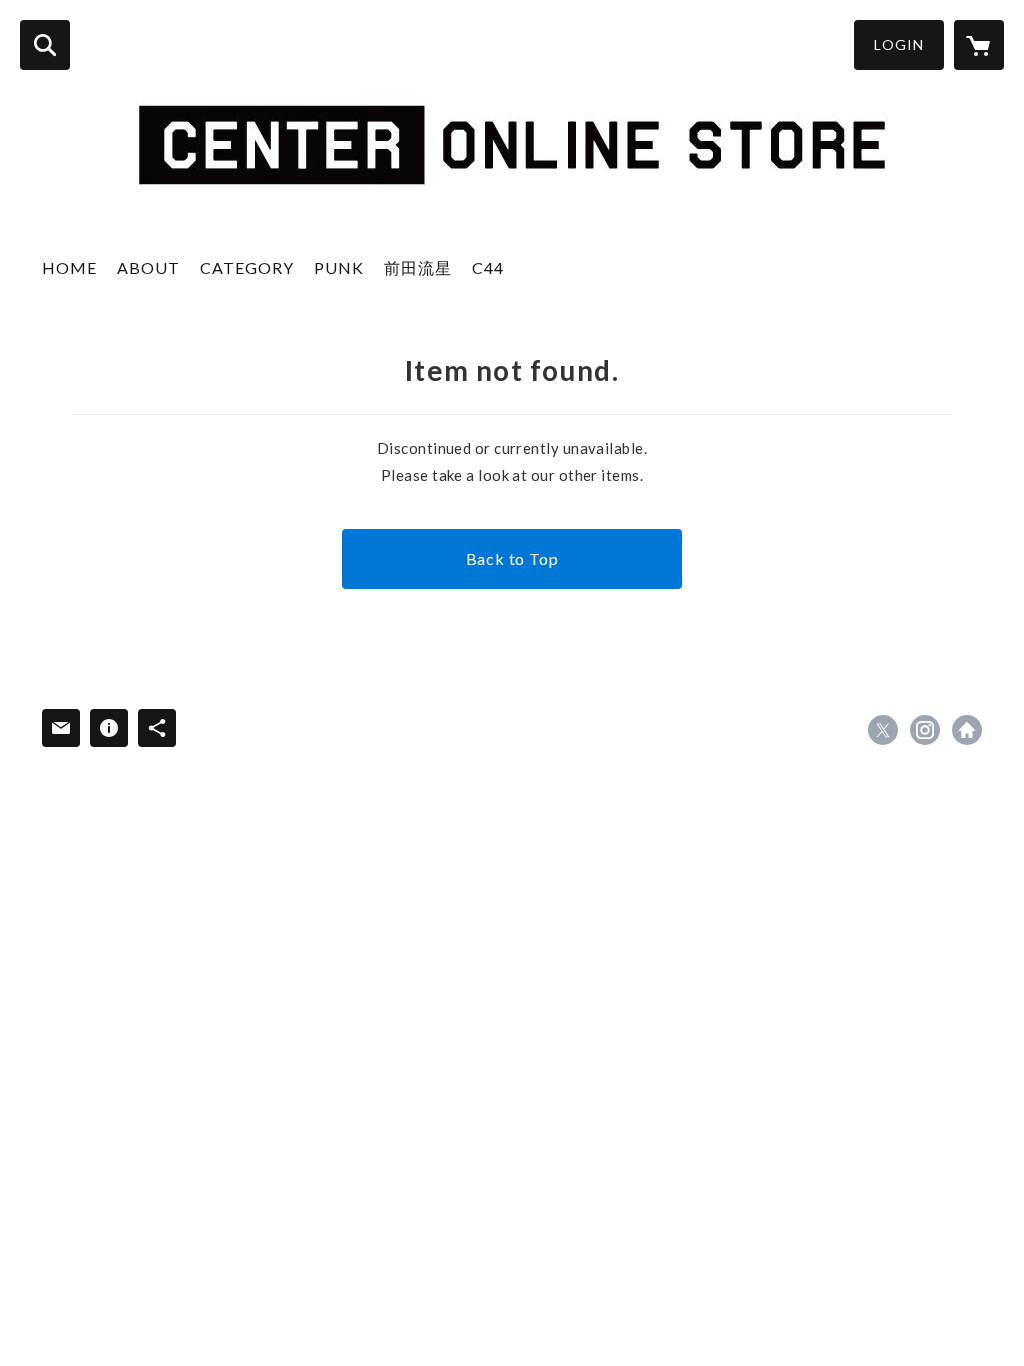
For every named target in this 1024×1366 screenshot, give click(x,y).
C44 (488, 267)
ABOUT (148, 267)
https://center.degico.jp (967, 730)
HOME (69, 267)
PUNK (339, 267)
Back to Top (512, 558)
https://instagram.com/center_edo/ (925, 730)
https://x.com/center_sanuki (883, 730)
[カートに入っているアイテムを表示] (979, 45)
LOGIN (899, 44)
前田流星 (418, 267)
